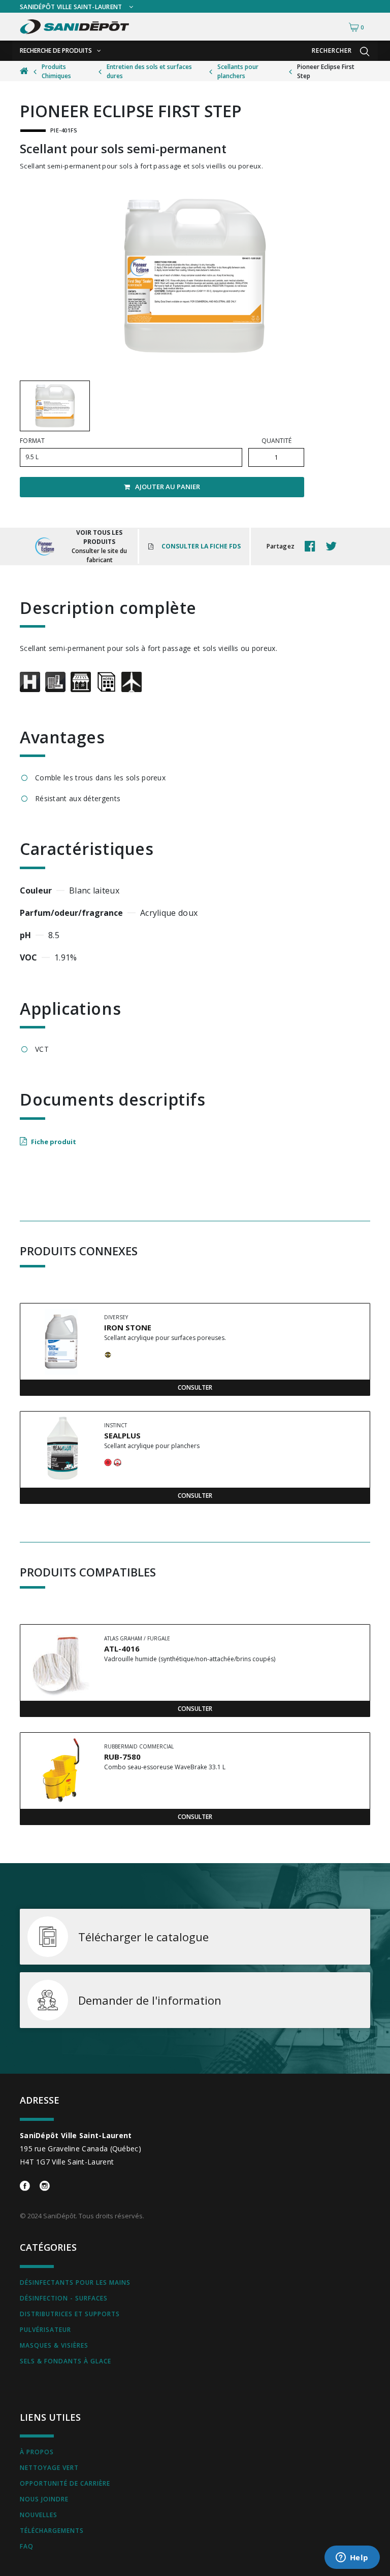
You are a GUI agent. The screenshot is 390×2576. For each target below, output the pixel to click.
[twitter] (334, 546)
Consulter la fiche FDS (201, 546)
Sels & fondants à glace (66, 2361)
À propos (37, 2452)
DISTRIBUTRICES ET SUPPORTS (70, 2314)
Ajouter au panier (168, 487)
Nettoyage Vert (49, 2468)
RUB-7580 (122, 1757)
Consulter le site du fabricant (99, 555)
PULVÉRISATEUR (45, 2330)
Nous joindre (44, 2499)
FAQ (27, 2546)
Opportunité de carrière (65, 2483)
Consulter (195, 1387)
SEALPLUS (122, 1435)
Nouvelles (39, 2515)
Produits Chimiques (56, 71)
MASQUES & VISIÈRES (54, 2345)
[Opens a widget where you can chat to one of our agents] (352, 2558)
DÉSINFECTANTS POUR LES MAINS (75, 2282)
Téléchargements (52, 2531)
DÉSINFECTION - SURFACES (64, 2298)
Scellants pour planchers (238, 71)
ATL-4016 (122, 1648)
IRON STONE (128, 1327)
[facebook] (313, 546)
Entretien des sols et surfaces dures (149, 71)
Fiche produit (54, 1142)
